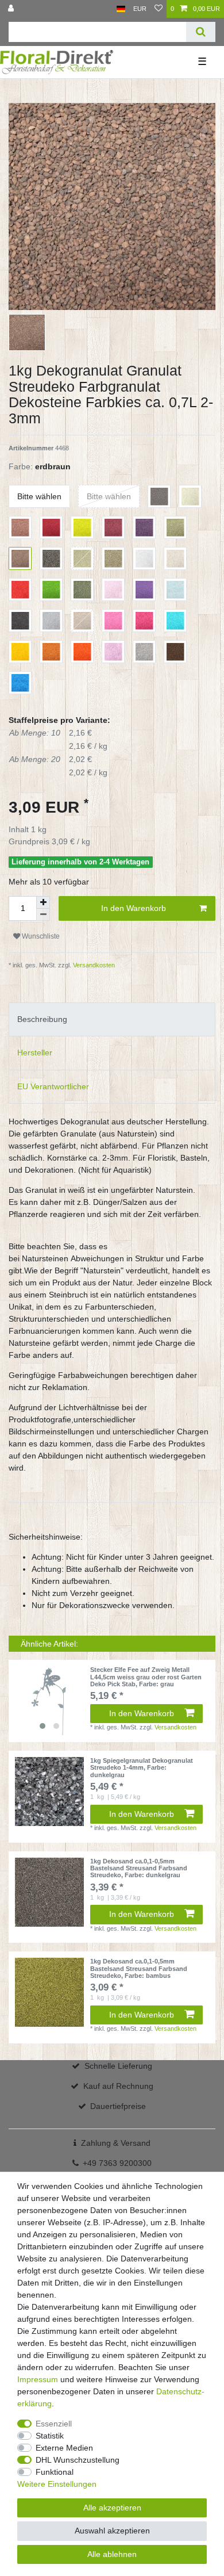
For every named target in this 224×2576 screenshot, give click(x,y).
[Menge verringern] (43, 915)
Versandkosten (93, 965)
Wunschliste (40, 936)
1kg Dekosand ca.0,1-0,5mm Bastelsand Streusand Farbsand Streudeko (139, 1868)
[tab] (112, 1019)
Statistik (50, 2436)
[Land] (121, 9)
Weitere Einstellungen (57, 2484)
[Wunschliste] (159, 9)
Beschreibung (42, 1019)
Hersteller (35, 1052)
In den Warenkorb (134, 908)
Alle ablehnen (112, 2554)
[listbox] (49, 1701)
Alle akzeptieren (112, 2508)
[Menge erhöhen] (43, 902)
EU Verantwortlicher (53, 1086)
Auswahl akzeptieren (112, 2531)
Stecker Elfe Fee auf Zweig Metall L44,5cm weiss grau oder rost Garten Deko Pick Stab (146, 1677)
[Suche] (201, 32)
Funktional (55, 2472)
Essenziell (54, 2424)
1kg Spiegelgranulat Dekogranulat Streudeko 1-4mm (142, 1768)
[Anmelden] (12, 9)
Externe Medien (64, 2448)
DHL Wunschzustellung (78, 2460)
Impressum (38, 2379)
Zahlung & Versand (116, 2143)
